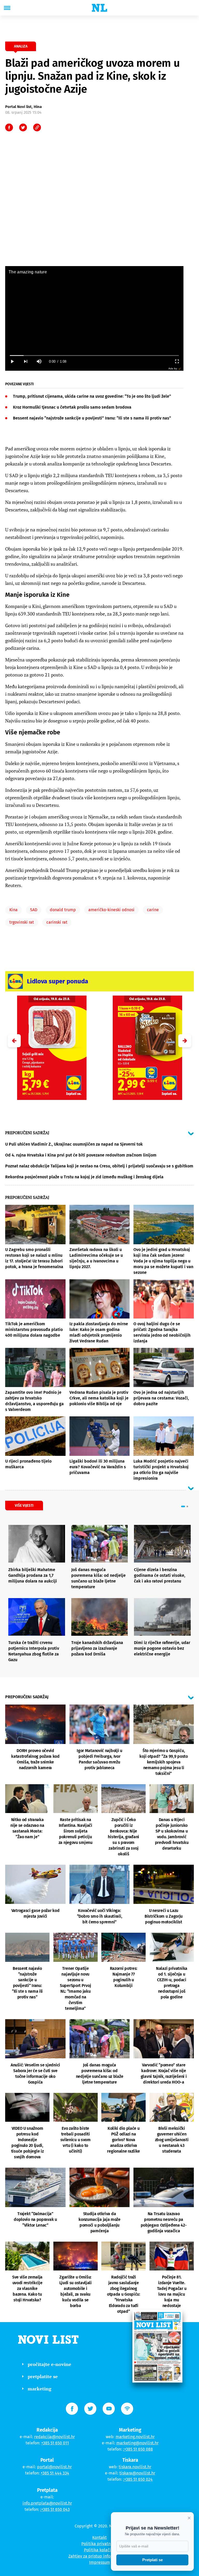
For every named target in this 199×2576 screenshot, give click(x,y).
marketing (40, 2389)
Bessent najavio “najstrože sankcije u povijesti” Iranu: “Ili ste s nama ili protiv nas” (92, 418)
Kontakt (99, 2537)
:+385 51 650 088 (138, 2449)
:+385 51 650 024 (138, 2479)
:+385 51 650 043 (55, 2509)
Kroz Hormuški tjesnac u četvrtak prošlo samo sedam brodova (72, 407)
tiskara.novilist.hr (135, 2467)
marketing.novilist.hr (135, 2437)
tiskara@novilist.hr (137, 2473)
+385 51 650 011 (55, 2443)
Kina (13, 910)
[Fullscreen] (177, 361)
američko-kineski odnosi (111, 910)
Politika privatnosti (99, 2544)
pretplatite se (43, 2376)
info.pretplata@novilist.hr (47, 2503)
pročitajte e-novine (49, 2364)
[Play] (12, 361)
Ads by (173, 369)
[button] (185, 1041)
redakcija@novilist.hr (55, 2437)
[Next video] (25, 361)
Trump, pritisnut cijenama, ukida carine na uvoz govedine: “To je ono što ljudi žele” (92, 396)
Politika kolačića (100, 2550)
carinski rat (57, 922)
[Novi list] (99, 8)
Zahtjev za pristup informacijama (99, 2556)
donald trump (63, 910)
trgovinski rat (22, 922)
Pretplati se (152, 2560)
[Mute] (39, 361)
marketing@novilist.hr (137, 2443)
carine (153, 910)
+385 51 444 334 (55, 2473)
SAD (34, 910)
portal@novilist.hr (54, 2467)
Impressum (100, 2562)
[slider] (94, 356)
